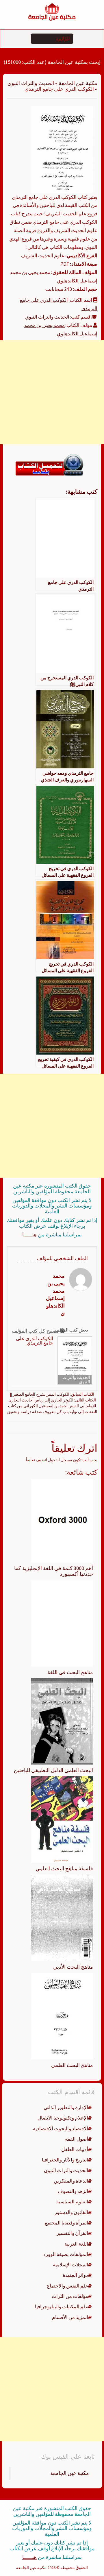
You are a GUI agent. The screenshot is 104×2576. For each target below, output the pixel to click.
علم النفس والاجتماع (67, 2286)
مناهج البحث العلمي (72, 2065)
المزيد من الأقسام (70, 2317)
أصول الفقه (77, 2139)
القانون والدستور (71, 2212)
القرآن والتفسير (72, 2233)
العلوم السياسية (72, 2202)
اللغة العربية (76, 2244)
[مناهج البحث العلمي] (62, 2015)
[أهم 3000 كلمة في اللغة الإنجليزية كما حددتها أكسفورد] (62, 1520)
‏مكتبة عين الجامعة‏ (70, 2473)
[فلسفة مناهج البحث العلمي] (62, 1819)
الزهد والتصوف (73, 2191)
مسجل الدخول (60, 1460)
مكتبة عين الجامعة (78, 83)
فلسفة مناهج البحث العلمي (64, 1868)
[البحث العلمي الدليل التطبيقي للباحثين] (62, 1721)
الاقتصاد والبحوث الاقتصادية (61, 2129)
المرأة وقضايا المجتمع (66, 2223)
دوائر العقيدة (75, 2275)
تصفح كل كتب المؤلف (36, 1331)
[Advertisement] (52, 392)
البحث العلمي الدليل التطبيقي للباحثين (53, 1770)
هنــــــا (29, 1235)
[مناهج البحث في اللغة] (62, 1623)
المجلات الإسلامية (70, 2265)
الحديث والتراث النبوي (31, 83)
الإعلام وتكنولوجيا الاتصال (63, 2118)
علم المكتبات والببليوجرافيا (62, 2307)
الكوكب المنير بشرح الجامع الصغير (41, 1394)
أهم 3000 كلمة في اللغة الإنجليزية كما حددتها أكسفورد (54, 1571)
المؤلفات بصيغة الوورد (66, 2254)
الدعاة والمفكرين (71, 2181)
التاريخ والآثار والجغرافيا (65, 2160)
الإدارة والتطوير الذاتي (66, 2107)
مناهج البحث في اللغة (70, 1672)
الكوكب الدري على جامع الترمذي (35, 1341)
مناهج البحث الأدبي (73, 1967)
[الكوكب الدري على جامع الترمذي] (62, 149)
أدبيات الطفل (75, 2149)
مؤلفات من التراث (70, 2296)
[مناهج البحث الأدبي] (62, 1917)
